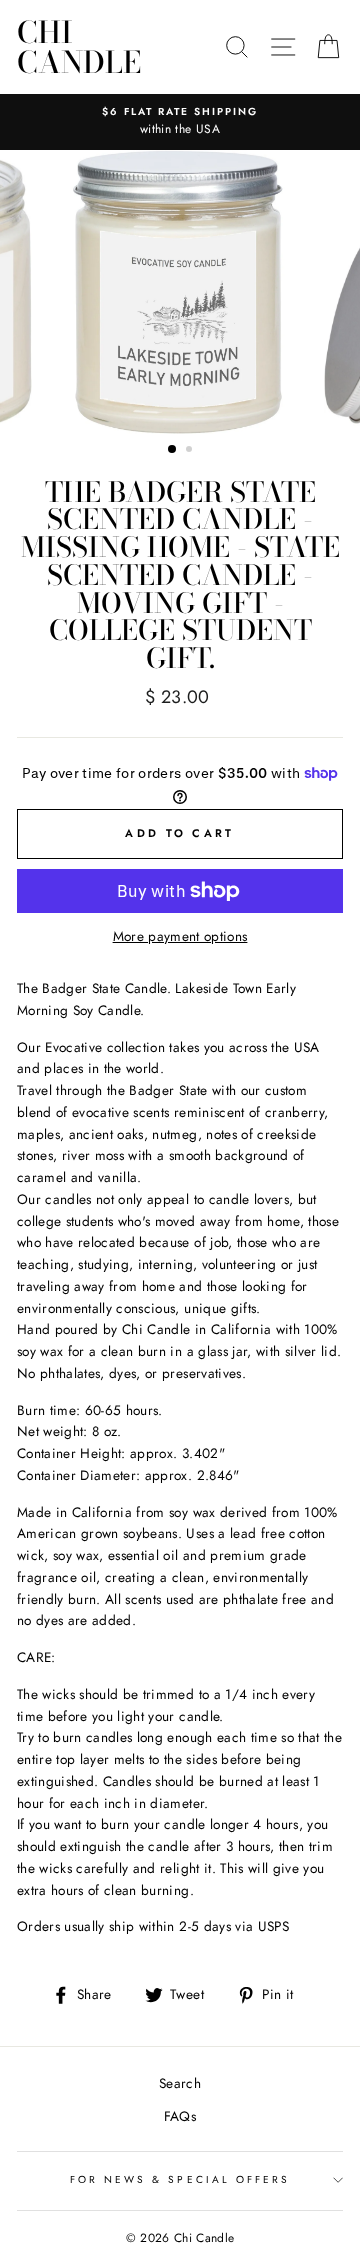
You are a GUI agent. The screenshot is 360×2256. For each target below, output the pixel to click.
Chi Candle (79, 47)
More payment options (180, 936)
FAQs (180, 2116)
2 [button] (191, 451)
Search (180, 2083)
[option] (180, 122)
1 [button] (173, 450)
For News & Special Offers (180, 2179)
